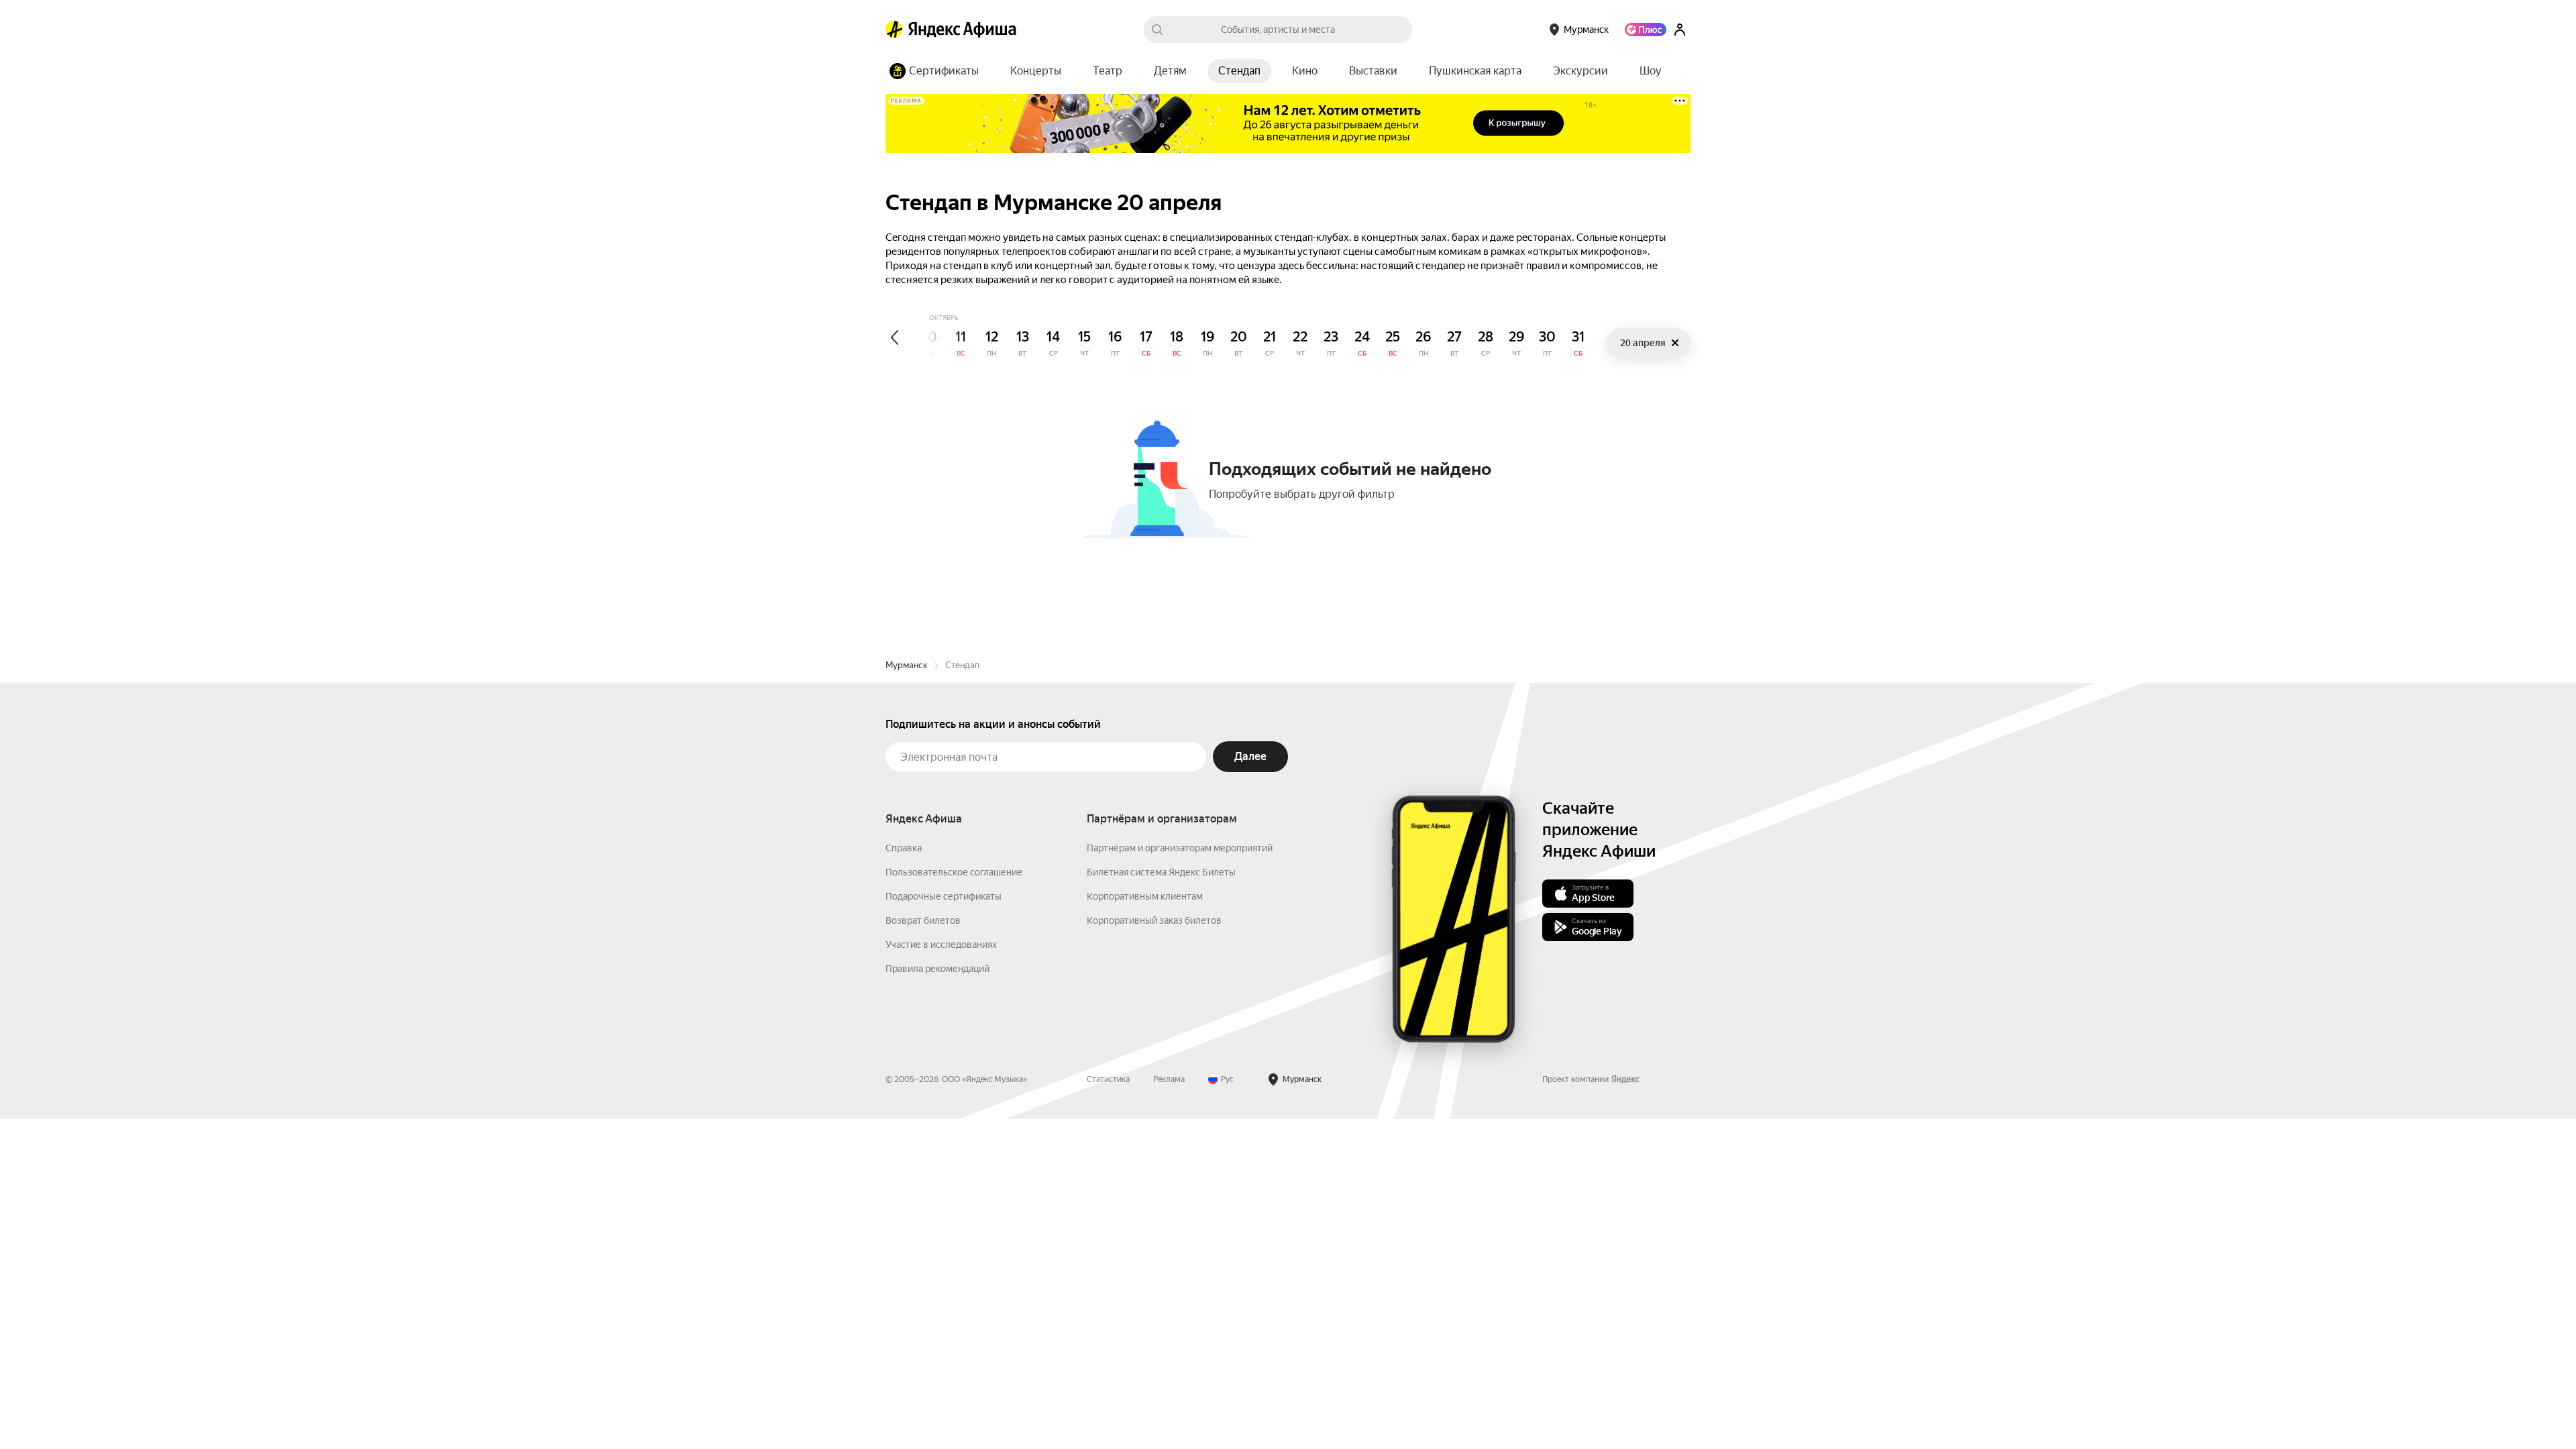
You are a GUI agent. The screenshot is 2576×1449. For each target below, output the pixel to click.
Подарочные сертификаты (944, 896)
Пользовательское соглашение (954, 872)
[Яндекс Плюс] (1646, 30)
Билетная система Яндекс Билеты (1161, 872)
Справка (904, 848)
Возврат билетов (923, 920)
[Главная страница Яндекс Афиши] (894, 30)
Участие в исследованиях (941, 945)
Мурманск (907, 665)
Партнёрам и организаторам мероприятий (1180, 848)
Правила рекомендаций (937, 969)
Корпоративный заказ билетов (1154, 920)
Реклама (1169, 1079)
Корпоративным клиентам (1145, 896)
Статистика (1108, 1079)
